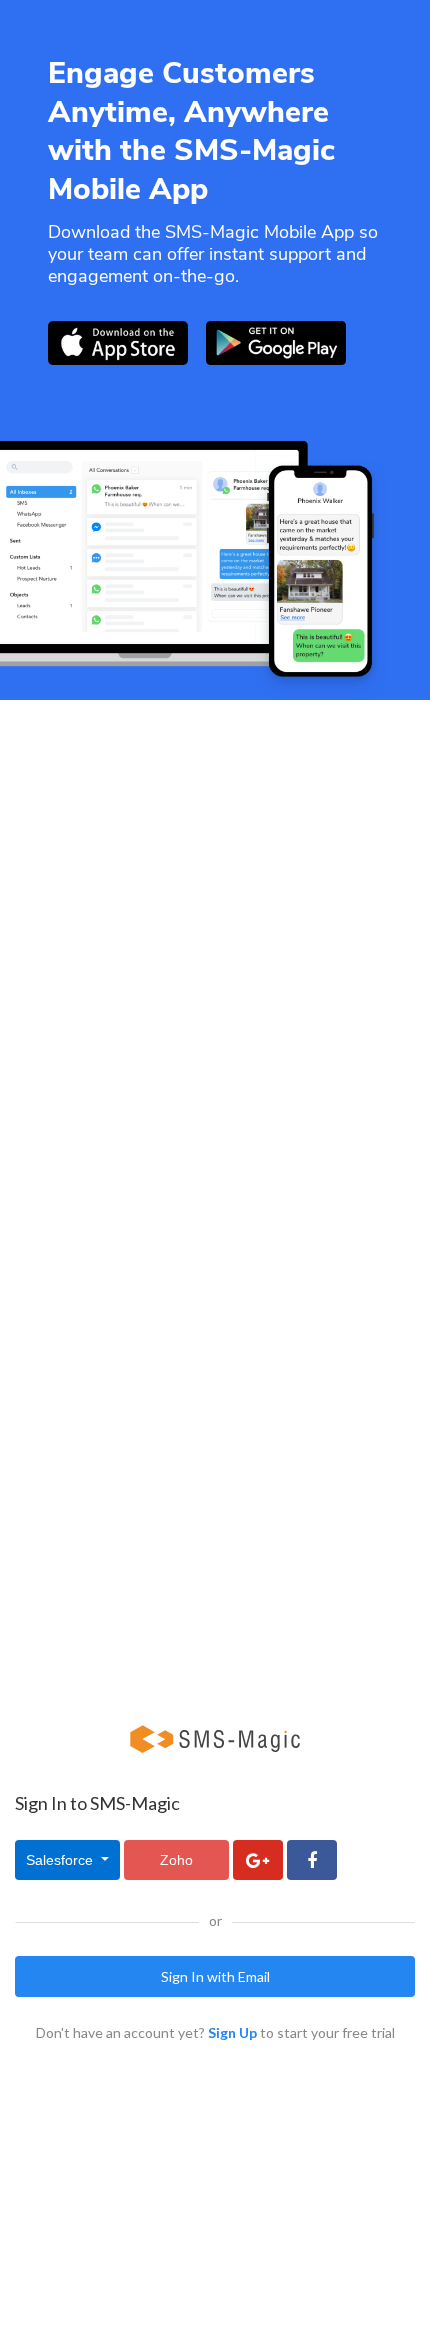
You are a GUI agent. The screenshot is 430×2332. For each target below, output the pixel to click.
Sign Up (232, 2032)
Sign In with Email (215, 1976)
